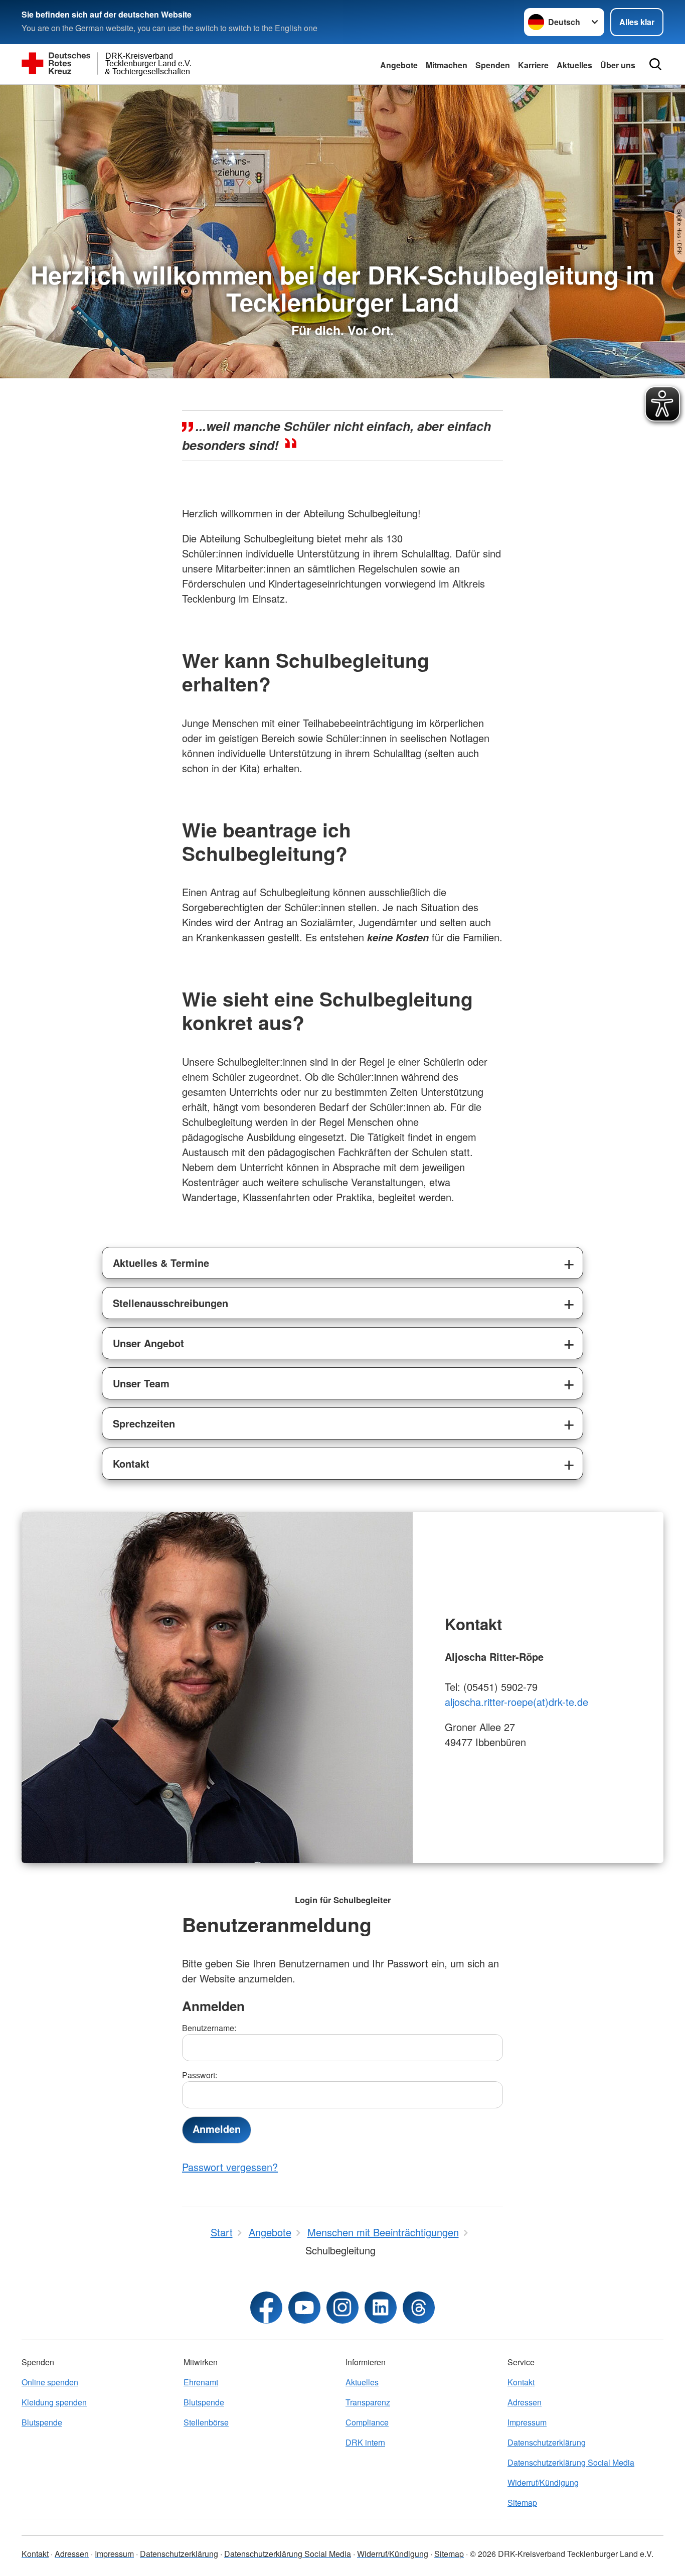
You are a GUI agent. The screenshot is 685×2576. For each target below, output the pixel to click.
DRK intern (365, 2442)
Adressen (525, 2402)
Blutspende (42, 2422)
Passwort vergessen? (230, 2167)
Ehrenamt (201, 2382)
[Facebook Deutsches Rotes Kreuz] (266, 2308)
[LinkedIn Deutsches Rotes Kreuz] (381, 2308)
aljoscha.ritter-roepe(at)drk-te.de (517, 1702)
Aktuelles (574, 65)
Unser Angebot (148, 1343)
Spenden (493, 65)
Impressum (527, 2422)
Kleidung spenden (54, 2402)
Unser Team (141, 1383)
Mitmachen (447, 65)
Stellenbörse (206, 2422)
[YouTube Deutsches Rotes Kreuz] (304, 2308)
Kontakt (131, 1463)
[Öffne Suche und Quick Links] (655, 64)
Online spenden (50, 2382)
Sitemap (522, 2502)
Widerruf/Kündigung (543, 2482)
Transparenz (368, 2402)
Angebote (399, 65)
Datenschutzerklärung (547, 2442)
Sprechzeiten (144, 1423)
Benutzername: (209, 2028)
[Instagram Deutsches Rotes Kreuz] (342, 2308)
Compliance (367, 2422)
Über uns (618, 65)
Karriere (533, 65)
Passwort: (200, 2075)
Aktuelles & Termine (161, 1263)
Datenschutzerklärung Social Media (571, 2462)
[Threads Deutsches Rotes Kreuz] (419, 2308)
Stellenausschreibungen (170, 1303)
